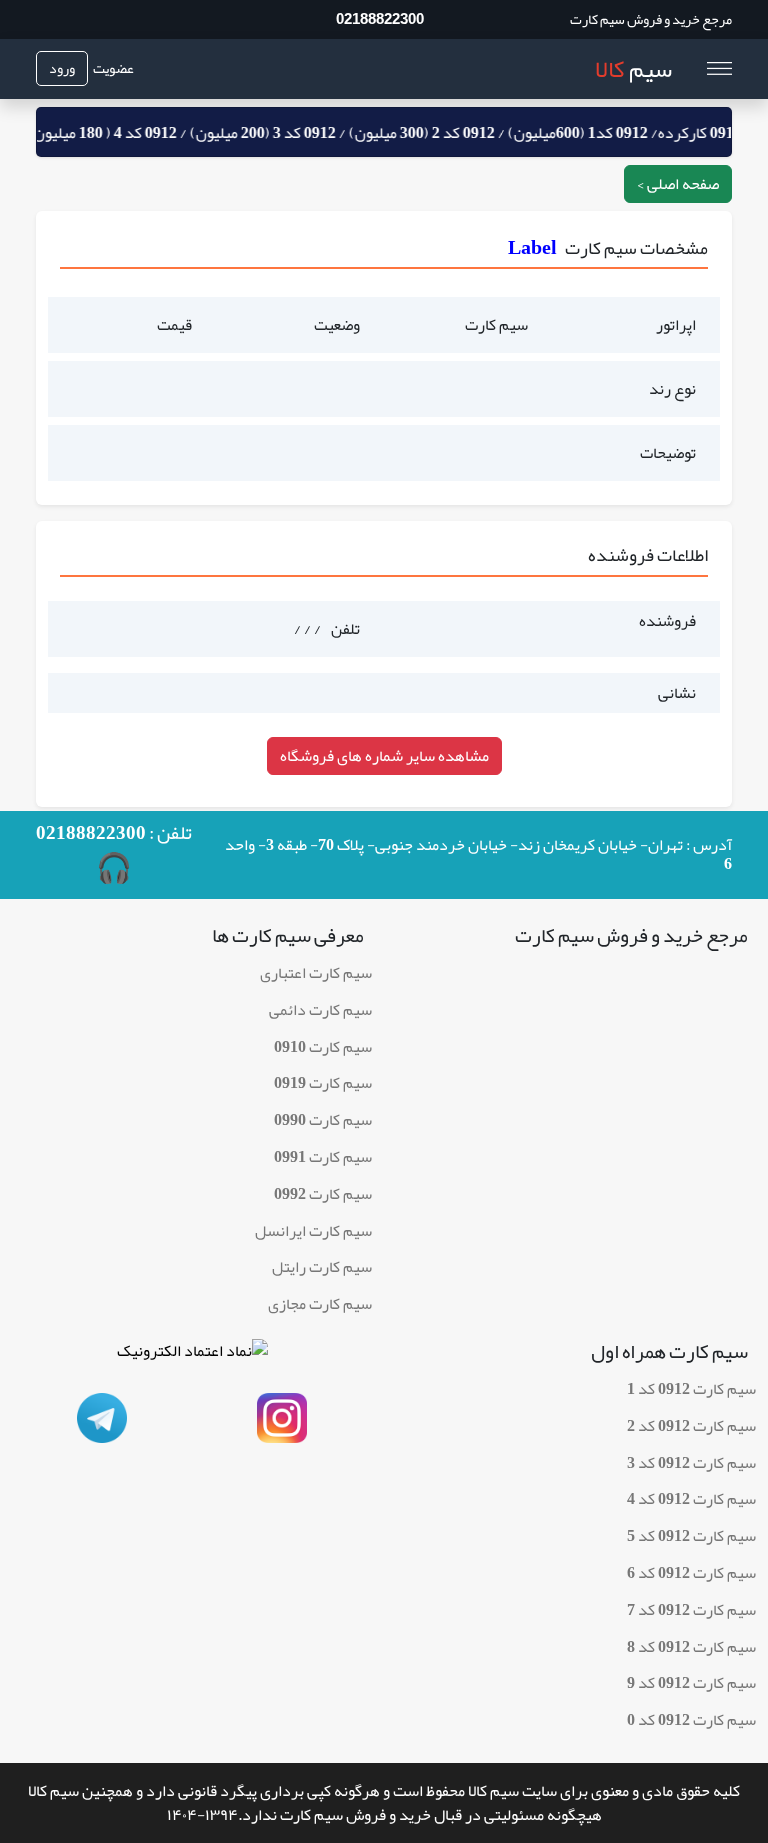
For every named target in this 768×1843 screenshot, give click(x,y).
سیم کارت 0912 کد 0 (691, 1720)
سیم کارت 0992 (323, 1194)
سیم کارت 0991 (323, 1157)
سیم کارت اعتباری (316, 973)
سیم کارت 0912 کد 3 (691, 1463)
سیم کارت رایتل (322, 1267)
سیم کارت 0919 (323, 1083)
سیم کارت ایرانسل (313, 1231)
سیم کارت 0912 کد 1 (691, 1389)
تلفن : (114, 855)
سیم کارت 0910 (323, 1047)
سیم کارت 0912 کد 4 (691, 1499)
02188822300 (380, 18)
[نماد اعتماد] (192, 1357)
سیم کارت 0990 (323, 1120)
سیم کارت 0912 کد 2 (691, 1426)
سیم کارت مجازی (320, 1304)
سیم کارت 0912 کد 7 (691, 1610)
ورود (62, 68)
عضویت (113, 68)
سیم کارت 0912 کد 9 (691, 1683)
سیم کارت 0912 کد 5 (691, 1536)
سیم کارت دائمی (320, 1010)
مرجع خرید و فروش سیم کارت (651, 19)
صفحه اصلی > (678, 184)
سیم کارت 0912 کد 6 (691, 1573)
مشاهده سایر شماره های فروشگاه (384, 756)
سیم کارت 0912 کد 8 (691, 1647)
